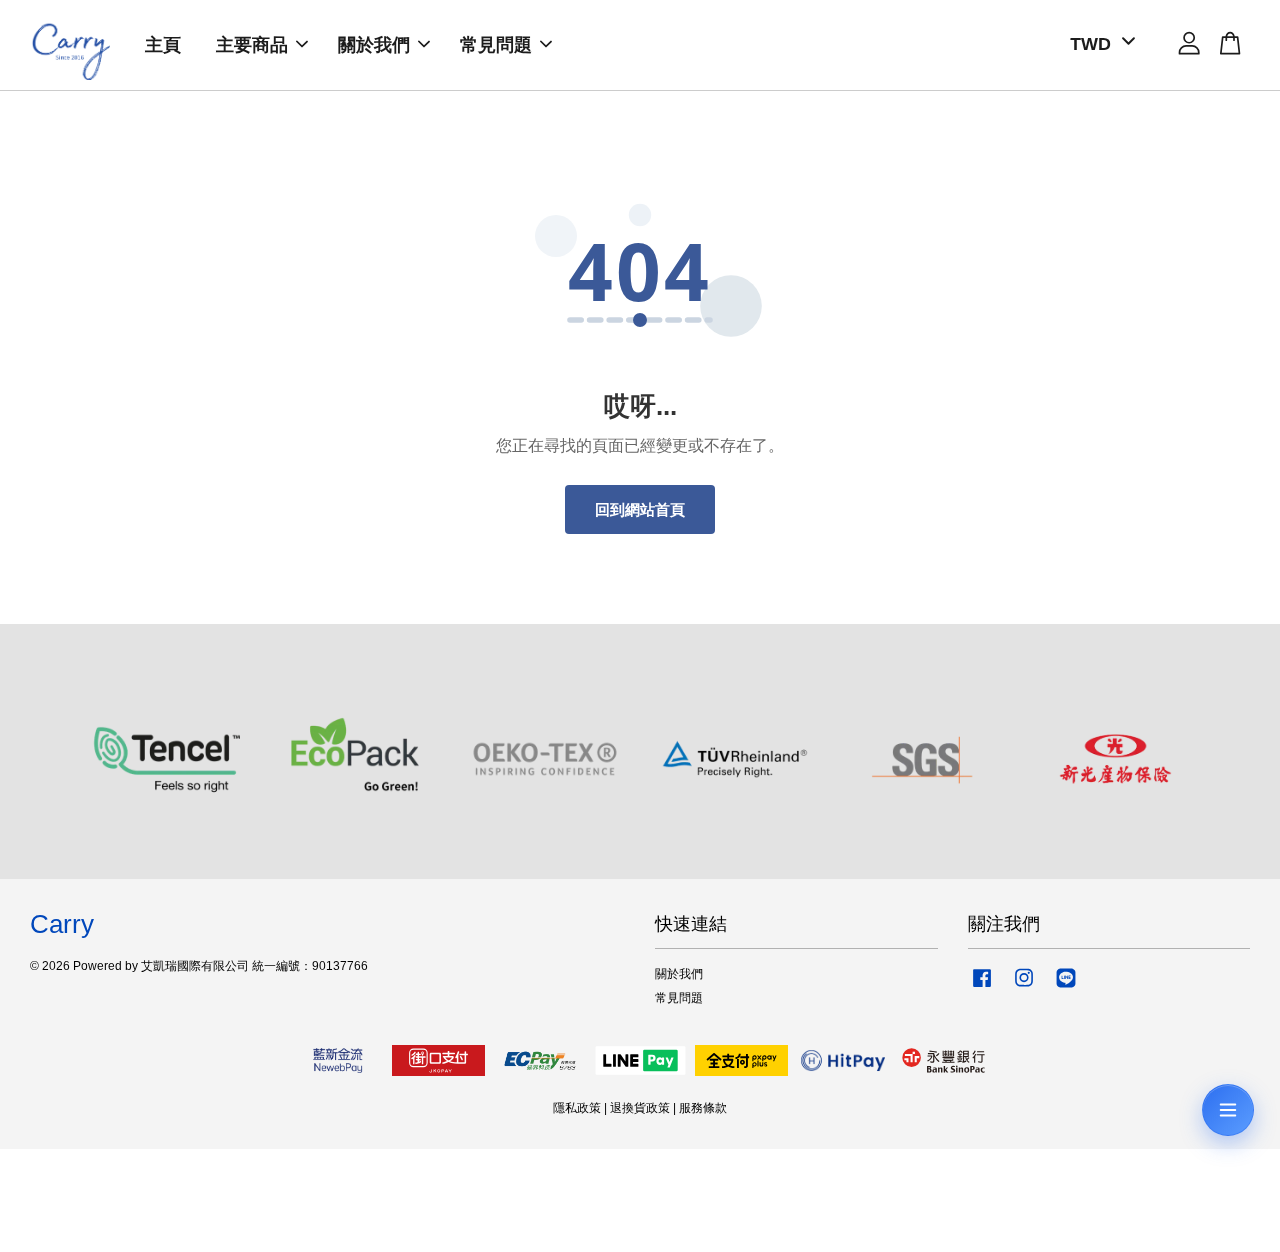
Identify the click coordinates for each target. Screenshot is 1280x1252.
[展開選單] (1228, 1110)
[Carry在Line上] (1066, 988)
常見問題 (496, 45)
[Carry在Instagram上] (1024, 988)
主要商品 (252, 45)
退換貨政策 (640, 1108)
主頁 (163, 45)
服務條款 (703, 1108)
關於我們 (374, 45)
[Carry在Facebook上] (982, 988)
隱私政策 (577, 1108)
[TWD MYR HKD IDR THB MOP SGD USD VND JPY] (1099, 44)
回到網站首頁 (640, 509)
